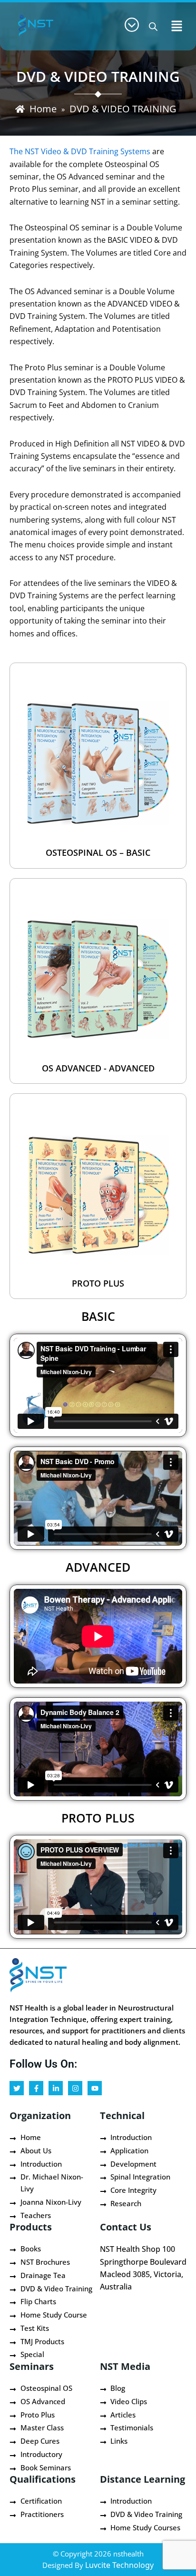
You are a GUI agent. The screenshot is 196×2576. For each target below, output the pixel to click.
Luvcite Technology (119, 2565)
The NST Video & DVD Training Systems (81, 151)
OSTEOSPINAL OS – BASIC (98, 852)
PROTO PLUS (98, 1283)
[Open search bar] (153, 26)
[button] (177, 26)
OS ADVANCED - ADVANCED (98, 1068)
